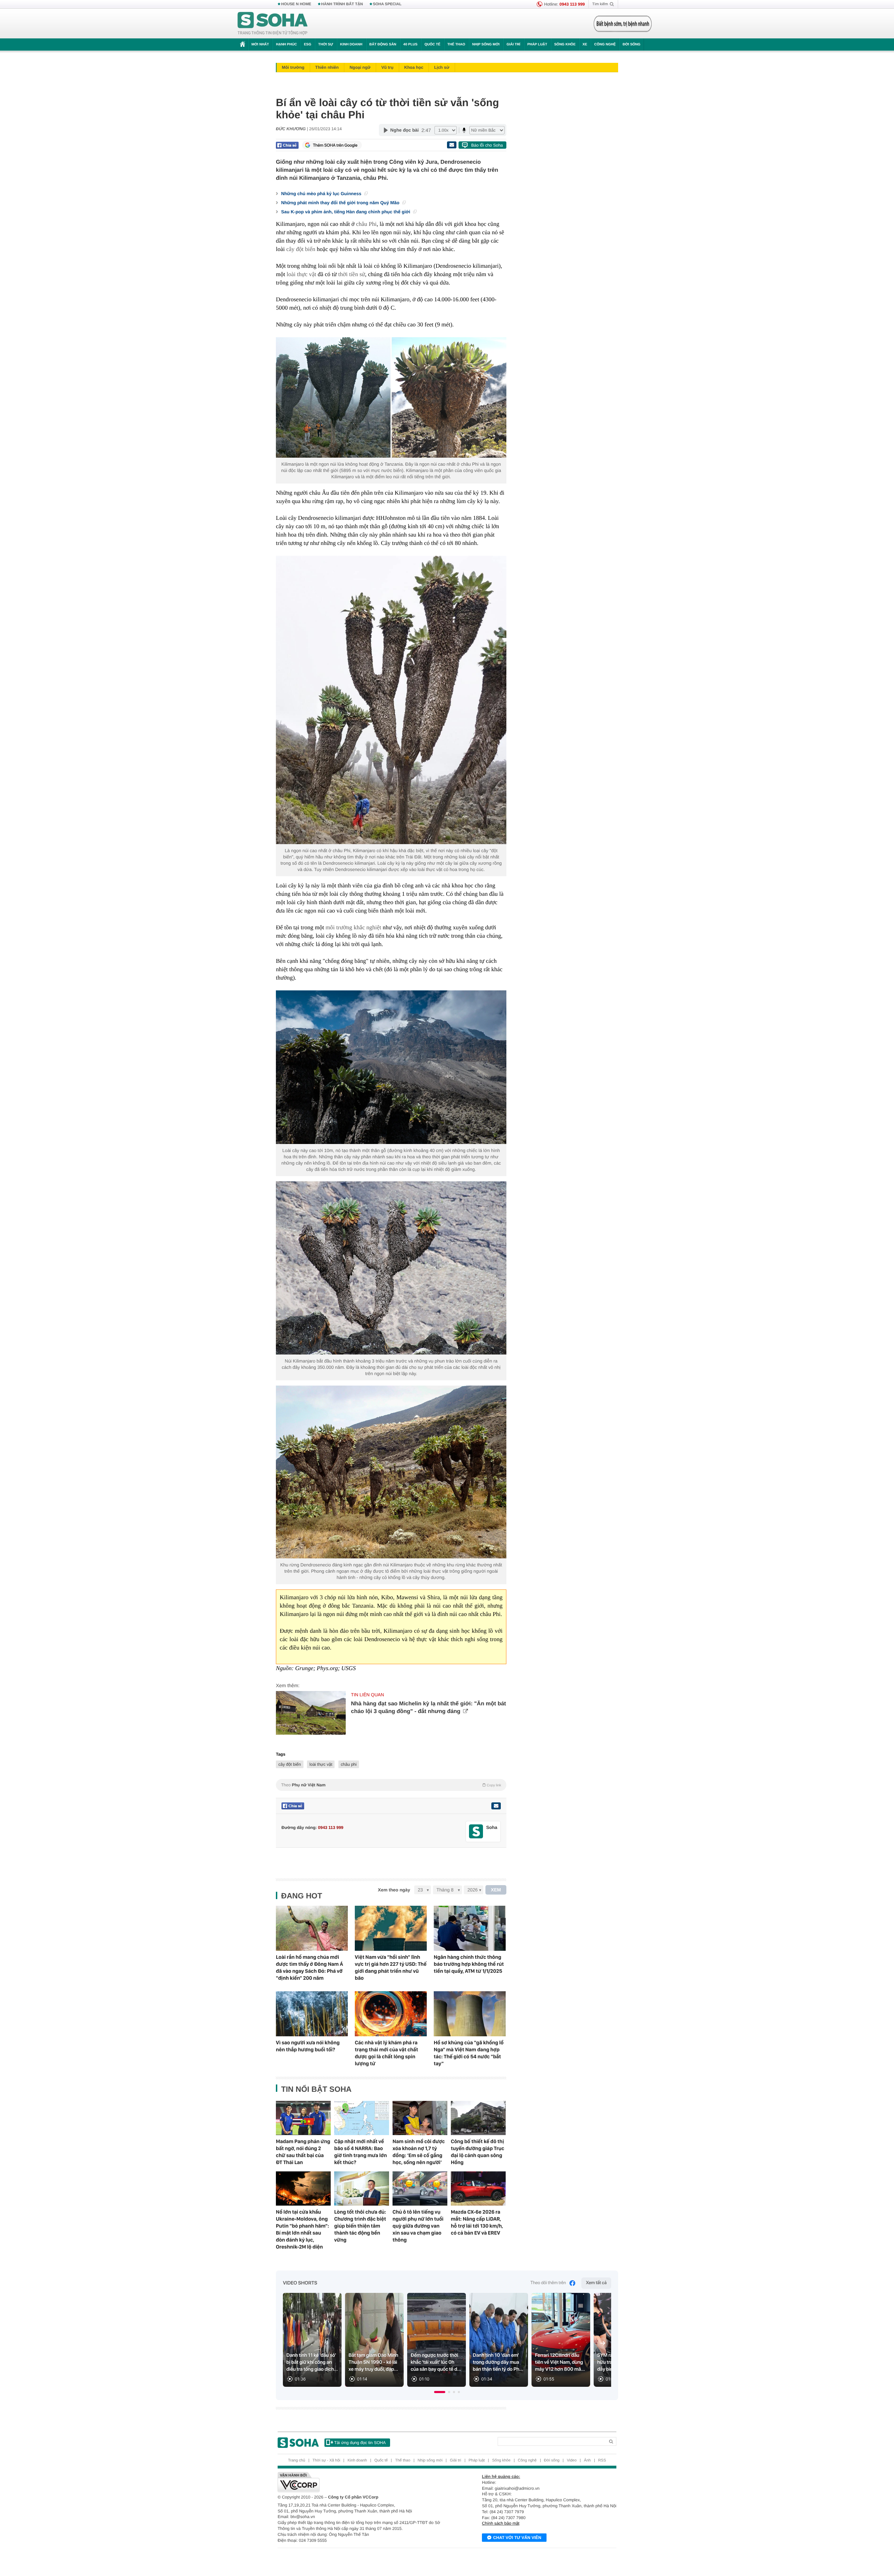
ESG (307, 45)
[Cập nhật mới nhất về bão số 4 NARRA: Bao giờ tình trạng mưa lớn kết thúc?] (362, 2118)
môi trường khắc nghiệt (353, 927)
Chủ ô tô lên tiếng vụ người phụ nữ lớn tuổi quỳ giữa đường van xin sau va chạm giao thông (418, 2226)
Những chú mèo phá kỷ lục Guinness (322, 194)
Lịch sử (442, 67)
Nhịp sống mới (486, 45)
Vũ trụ (387, 67)
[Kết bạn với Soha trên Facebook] (476, 1832)
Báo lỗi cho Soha (487, 145)
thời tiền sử (351, 274)
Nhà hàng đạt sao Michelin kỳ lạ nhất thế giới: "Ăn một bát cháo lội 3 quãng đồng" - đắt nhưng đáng (428, 1708)
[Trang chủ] (273, 24)
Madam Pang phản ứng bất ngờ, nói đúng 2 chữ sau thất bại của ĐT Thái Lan (303, 2152)
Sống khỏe (565, 45)
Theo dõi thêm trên (548, 2283)
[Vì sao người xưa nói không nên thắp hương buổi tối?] (312, 2014)
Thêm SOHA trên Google (335, 145)
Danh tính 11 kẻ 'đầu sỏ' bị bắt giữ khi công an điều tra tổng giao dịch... (312, 2362)
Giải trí (513, 45)
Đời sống (632, 45)
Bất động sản (383, 45)
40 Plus (411, 45)
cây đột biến (301, 249)
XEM (496, 1890)
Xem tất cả (596, 2283)
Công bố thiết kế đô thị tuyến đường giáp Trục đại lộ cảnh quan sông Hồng (478, 2152)
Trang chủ (297, 2460)
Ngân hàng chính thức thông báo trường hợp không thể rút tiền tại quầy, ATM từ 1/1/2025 (469, 1964)
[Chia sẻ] (287, 145)
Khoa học (414, 67)
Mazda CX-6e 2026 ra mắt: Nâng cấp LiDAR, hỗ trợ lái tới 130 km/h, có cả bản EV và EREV (477, 2222)
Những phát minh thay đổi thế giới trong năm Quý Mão (341, 203)
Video (572, 2460)
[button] (440, 2392)
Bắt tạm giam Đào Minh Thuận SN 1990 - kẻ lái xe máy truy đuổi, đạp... (373, 2362)
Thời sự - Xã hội (326, 2460)
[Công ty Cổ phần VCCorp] (362, 2482)
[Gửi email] (452, 145)
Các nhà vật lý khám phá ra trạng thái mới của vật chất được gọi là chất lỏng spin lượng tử (386, 2053)
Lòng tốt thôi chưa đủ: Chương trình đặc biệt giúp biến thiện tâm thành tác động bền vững (360, 2226)
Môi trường (293, 67)
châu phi (349, 1764)
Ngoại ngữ (360, 67)
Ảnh (587, 2460)
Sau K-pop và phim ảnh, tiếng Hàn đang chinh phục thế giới (346, 212)
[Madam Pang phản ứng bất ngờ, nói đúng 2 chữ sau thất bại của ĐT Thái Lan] (303, 2118)
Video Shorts (300, 2283)
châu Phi (366, 224)
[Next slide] (603, 2343)
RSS (602, 2460)
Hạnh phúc (286, 45)
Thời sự (325, 45)
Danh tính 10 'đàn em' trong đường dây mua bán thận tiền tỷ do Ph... (498, 2362)
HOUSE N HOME (296, 4)
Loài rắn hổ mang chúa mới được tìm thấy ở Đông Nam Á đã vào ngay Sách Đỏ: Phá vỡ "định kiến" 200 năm (309, 1968)
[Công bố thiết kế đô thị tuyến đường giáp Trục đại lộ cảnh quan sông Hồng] (478, 2118)
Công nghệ (605, 45)
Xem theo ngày (394, 1890)
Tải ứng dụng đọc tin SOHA (360, 2443)
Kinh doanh (351, 45)
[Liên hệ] (496, 1806)
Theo (391, 1785)
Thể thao (456, 45)
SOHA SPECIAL (387, 4)
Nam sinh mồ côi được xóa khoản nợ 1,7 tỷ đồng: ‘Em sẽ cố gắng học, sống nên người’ (419, 2152)
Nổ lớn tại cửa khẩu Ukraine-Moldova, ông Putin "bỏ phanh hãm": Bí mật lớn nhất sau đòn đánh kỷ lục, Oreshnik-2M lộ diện (302, 2229)
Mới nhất (260, 45)
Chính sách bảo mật (501, 2523)
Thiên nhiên (327, 67)
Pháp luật (537, 45)
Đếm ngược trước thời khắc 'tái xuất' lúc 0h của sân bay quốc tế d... (436, 2362)
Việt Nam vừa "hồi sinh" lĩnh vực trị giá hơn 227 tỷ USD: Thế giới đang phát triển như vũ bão (391, 1968)
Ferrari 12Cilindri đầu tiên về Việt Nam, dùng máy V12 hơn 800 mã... (560, 2362)
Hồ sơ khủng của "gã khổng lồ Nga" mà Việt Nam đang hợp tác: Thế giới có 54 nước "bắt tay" (469, 2053)
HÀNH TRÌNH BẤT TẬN (342, 4)
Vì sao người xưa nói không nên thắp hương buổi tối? (308, 2046)
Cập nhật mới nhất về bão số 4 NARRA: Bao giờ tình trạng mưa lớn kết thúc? (361, 2152)
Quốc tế (432, 45)
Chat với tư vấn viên (517, 2538)
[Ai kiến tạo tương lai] (621, 24)
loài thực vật (302, 274)
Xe (585, 45)
